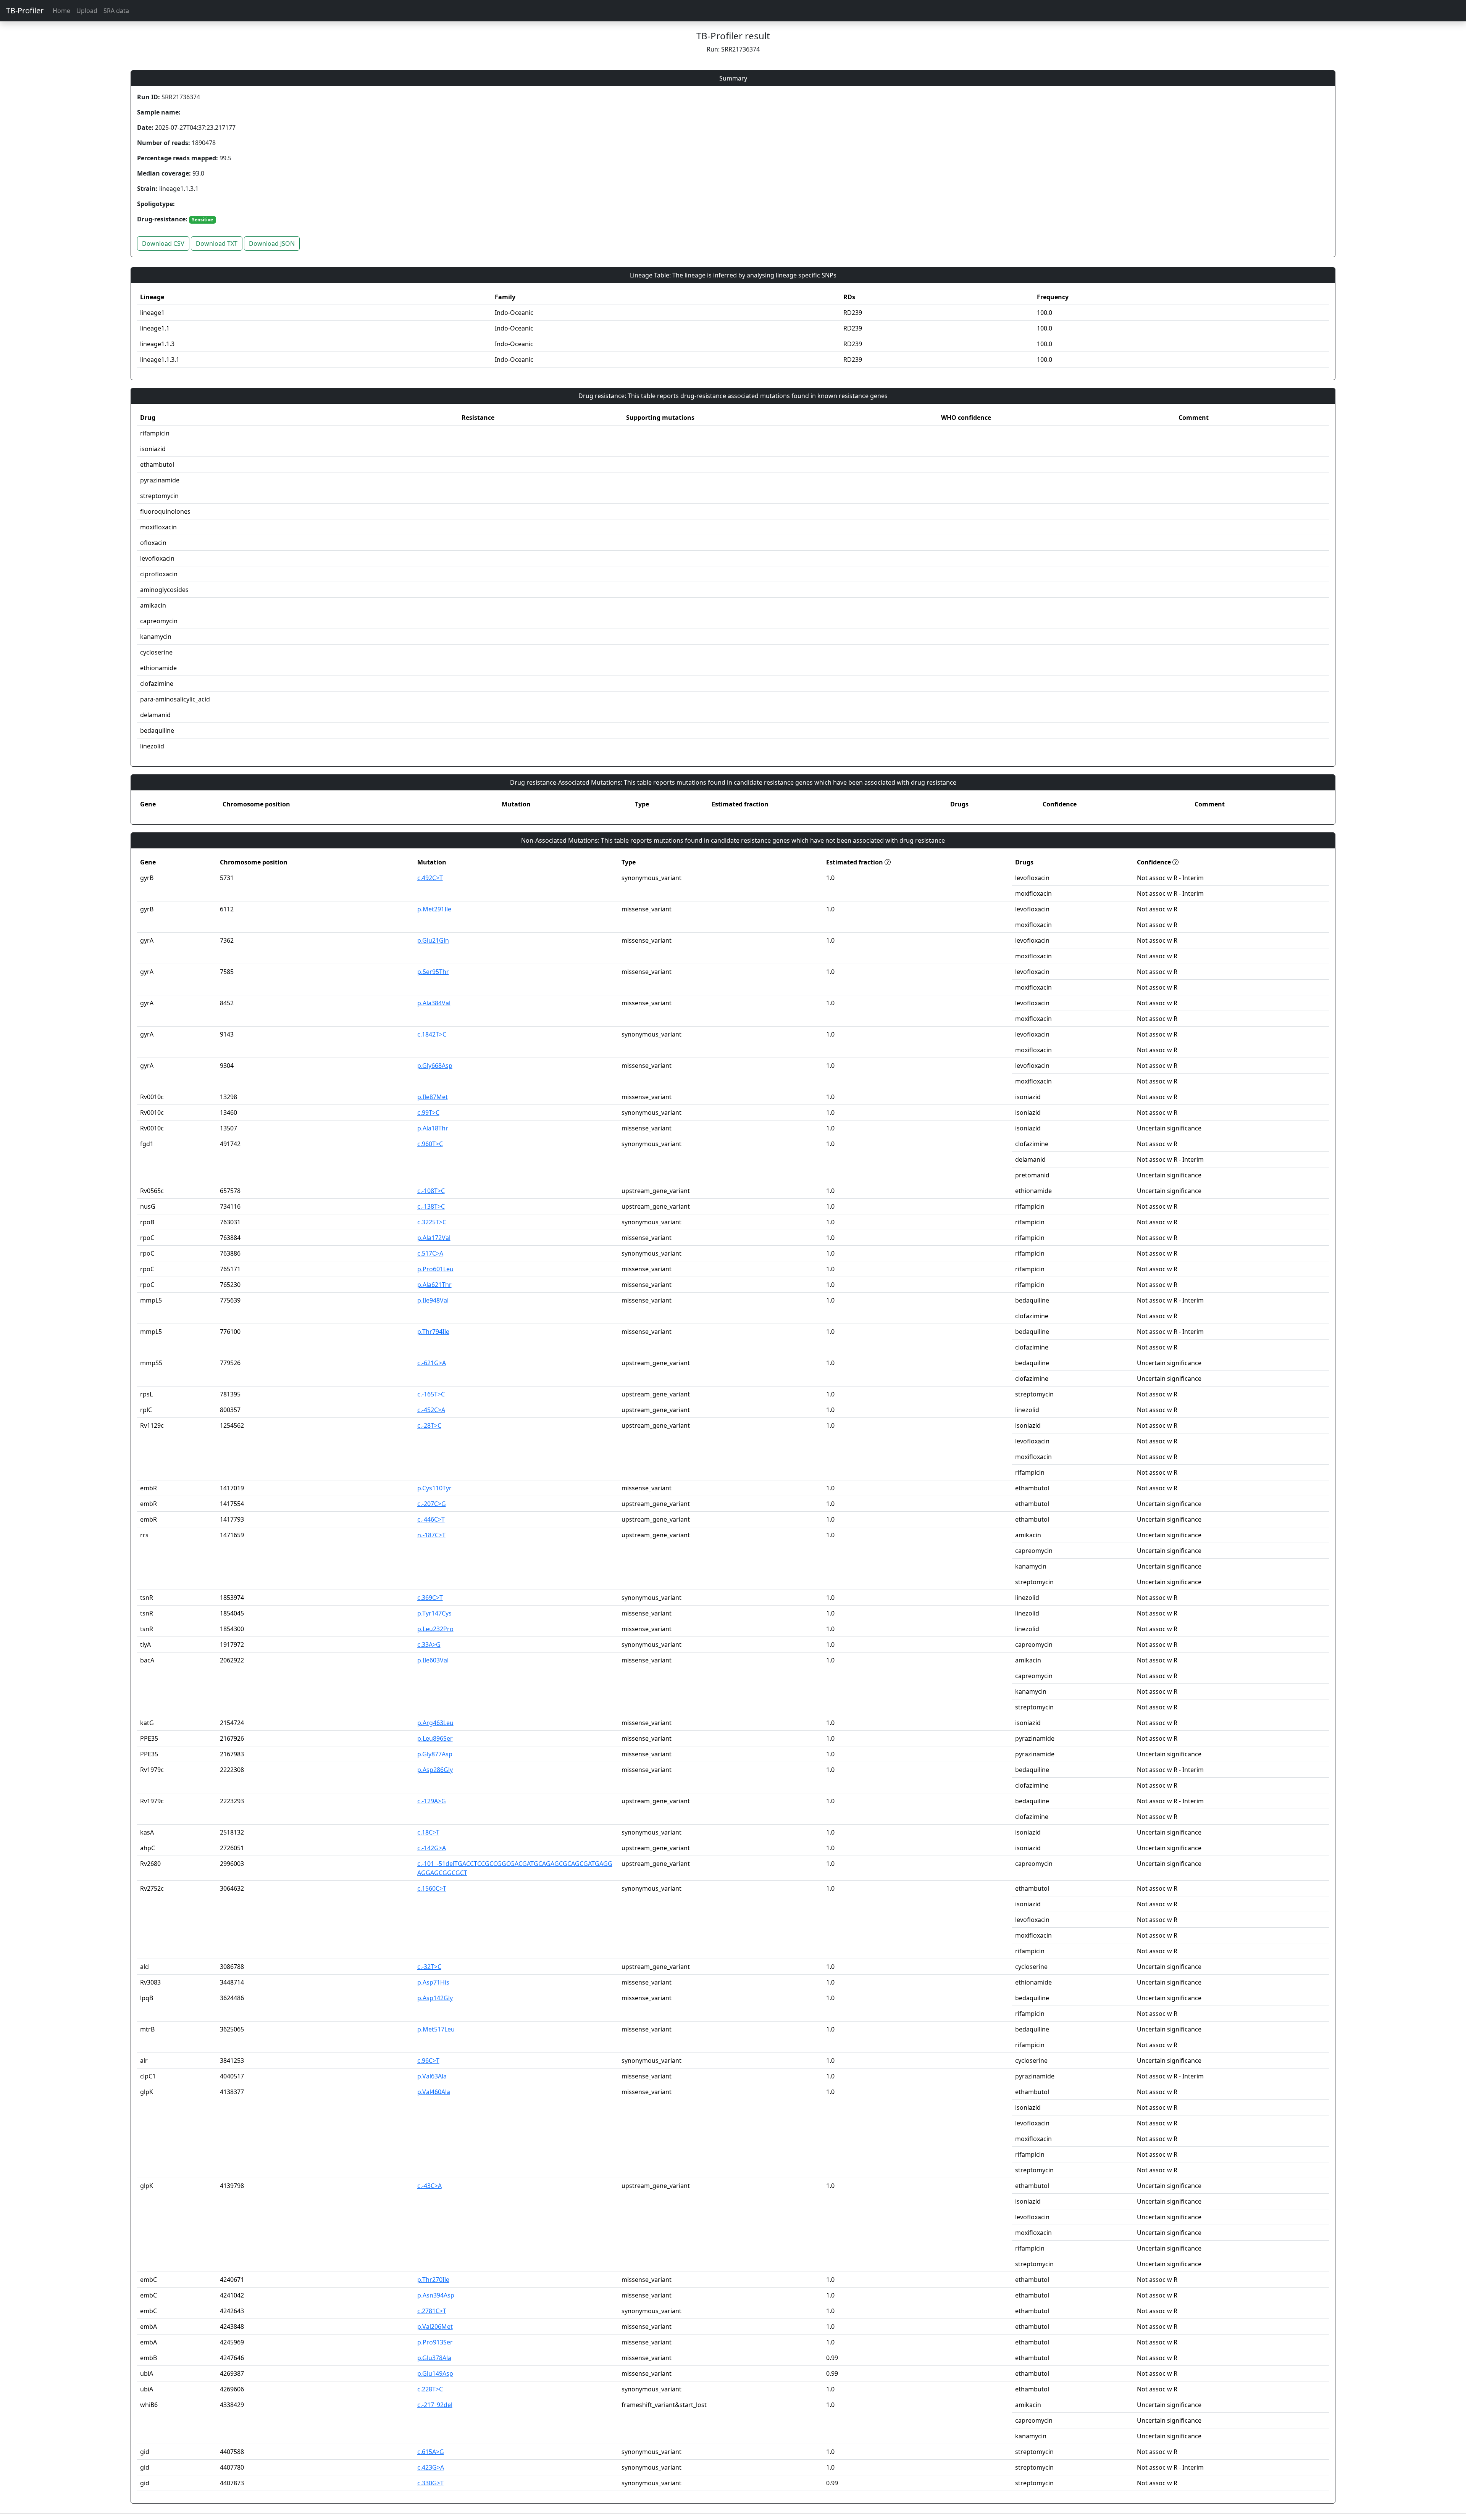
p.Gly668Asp (435, 1066)
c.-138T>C (431, 1206)
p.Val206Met (435, 2327)
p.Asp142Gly (435, 1998)
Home (61, 11)
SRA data (116, 11)
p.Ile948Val (433, 1300)
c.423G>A (431, 2467)
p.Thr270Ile (433, 2280)
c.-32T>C (429, 1967)
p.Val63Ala (432, 2076)
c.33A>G (429, 1645)
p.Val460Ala (434, 2092)
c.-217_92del (435, 2405)
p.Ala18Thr (433, 1128)
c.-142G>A (432, 1848)
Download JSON (272, 243)
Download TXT (217, 243)
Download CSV (163, 243)
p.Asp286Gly (435, 1770)
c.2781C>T (432, 2311)
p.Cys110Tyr (434, 1488)
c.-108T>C (431, 1191)
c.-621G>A (432, 1363)
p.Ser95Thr (433, 972)
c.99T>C (428, 1112)
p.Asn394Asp (436, 2295)
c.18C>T (428, 1832)
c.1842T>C (432, 1034)
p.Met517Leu (436, 2029)
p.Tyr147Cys (434, 1613)
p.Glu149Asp (435, 2373)
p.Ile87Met (433, 1097)
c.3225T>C (432, 1222)
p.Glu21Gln (433, 940)
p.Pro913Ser (435, 2342)
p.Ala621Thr (434, 1285)
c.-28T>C (429, 1425)
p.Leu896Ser (435, 1738)
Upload (87, 11)
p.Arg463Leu (435, 1723)
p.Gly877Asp (435, 1754)
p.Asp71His (433, 1982)
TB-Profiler (25, 10)
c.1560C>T (432, 1888)
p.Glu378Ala (434, 2358)
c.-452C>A (431, 1410)
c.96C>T (428, 2060)
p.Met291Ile (434, 909)
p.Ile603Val (433, 1660)
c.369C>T (430, 1598)
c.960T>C (430, 1144)
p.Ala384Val (434, 1003)
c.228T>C (430, 2389)
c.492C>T (430, 878)
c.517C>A (430, 1253)
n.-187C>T (431, 1535)
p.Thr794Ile (433, 1332)
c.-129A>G (432, 1801)
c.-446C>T (431, 1519)
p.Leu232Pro (435, 1629)
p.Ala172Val (434, 1238)
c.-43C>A (429, 2186)
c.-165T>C (431, 1394)
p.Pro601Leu (435, 1269)
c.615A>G (431, 2452)
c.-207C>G (432, 1504)
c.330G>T (430, 2483)
